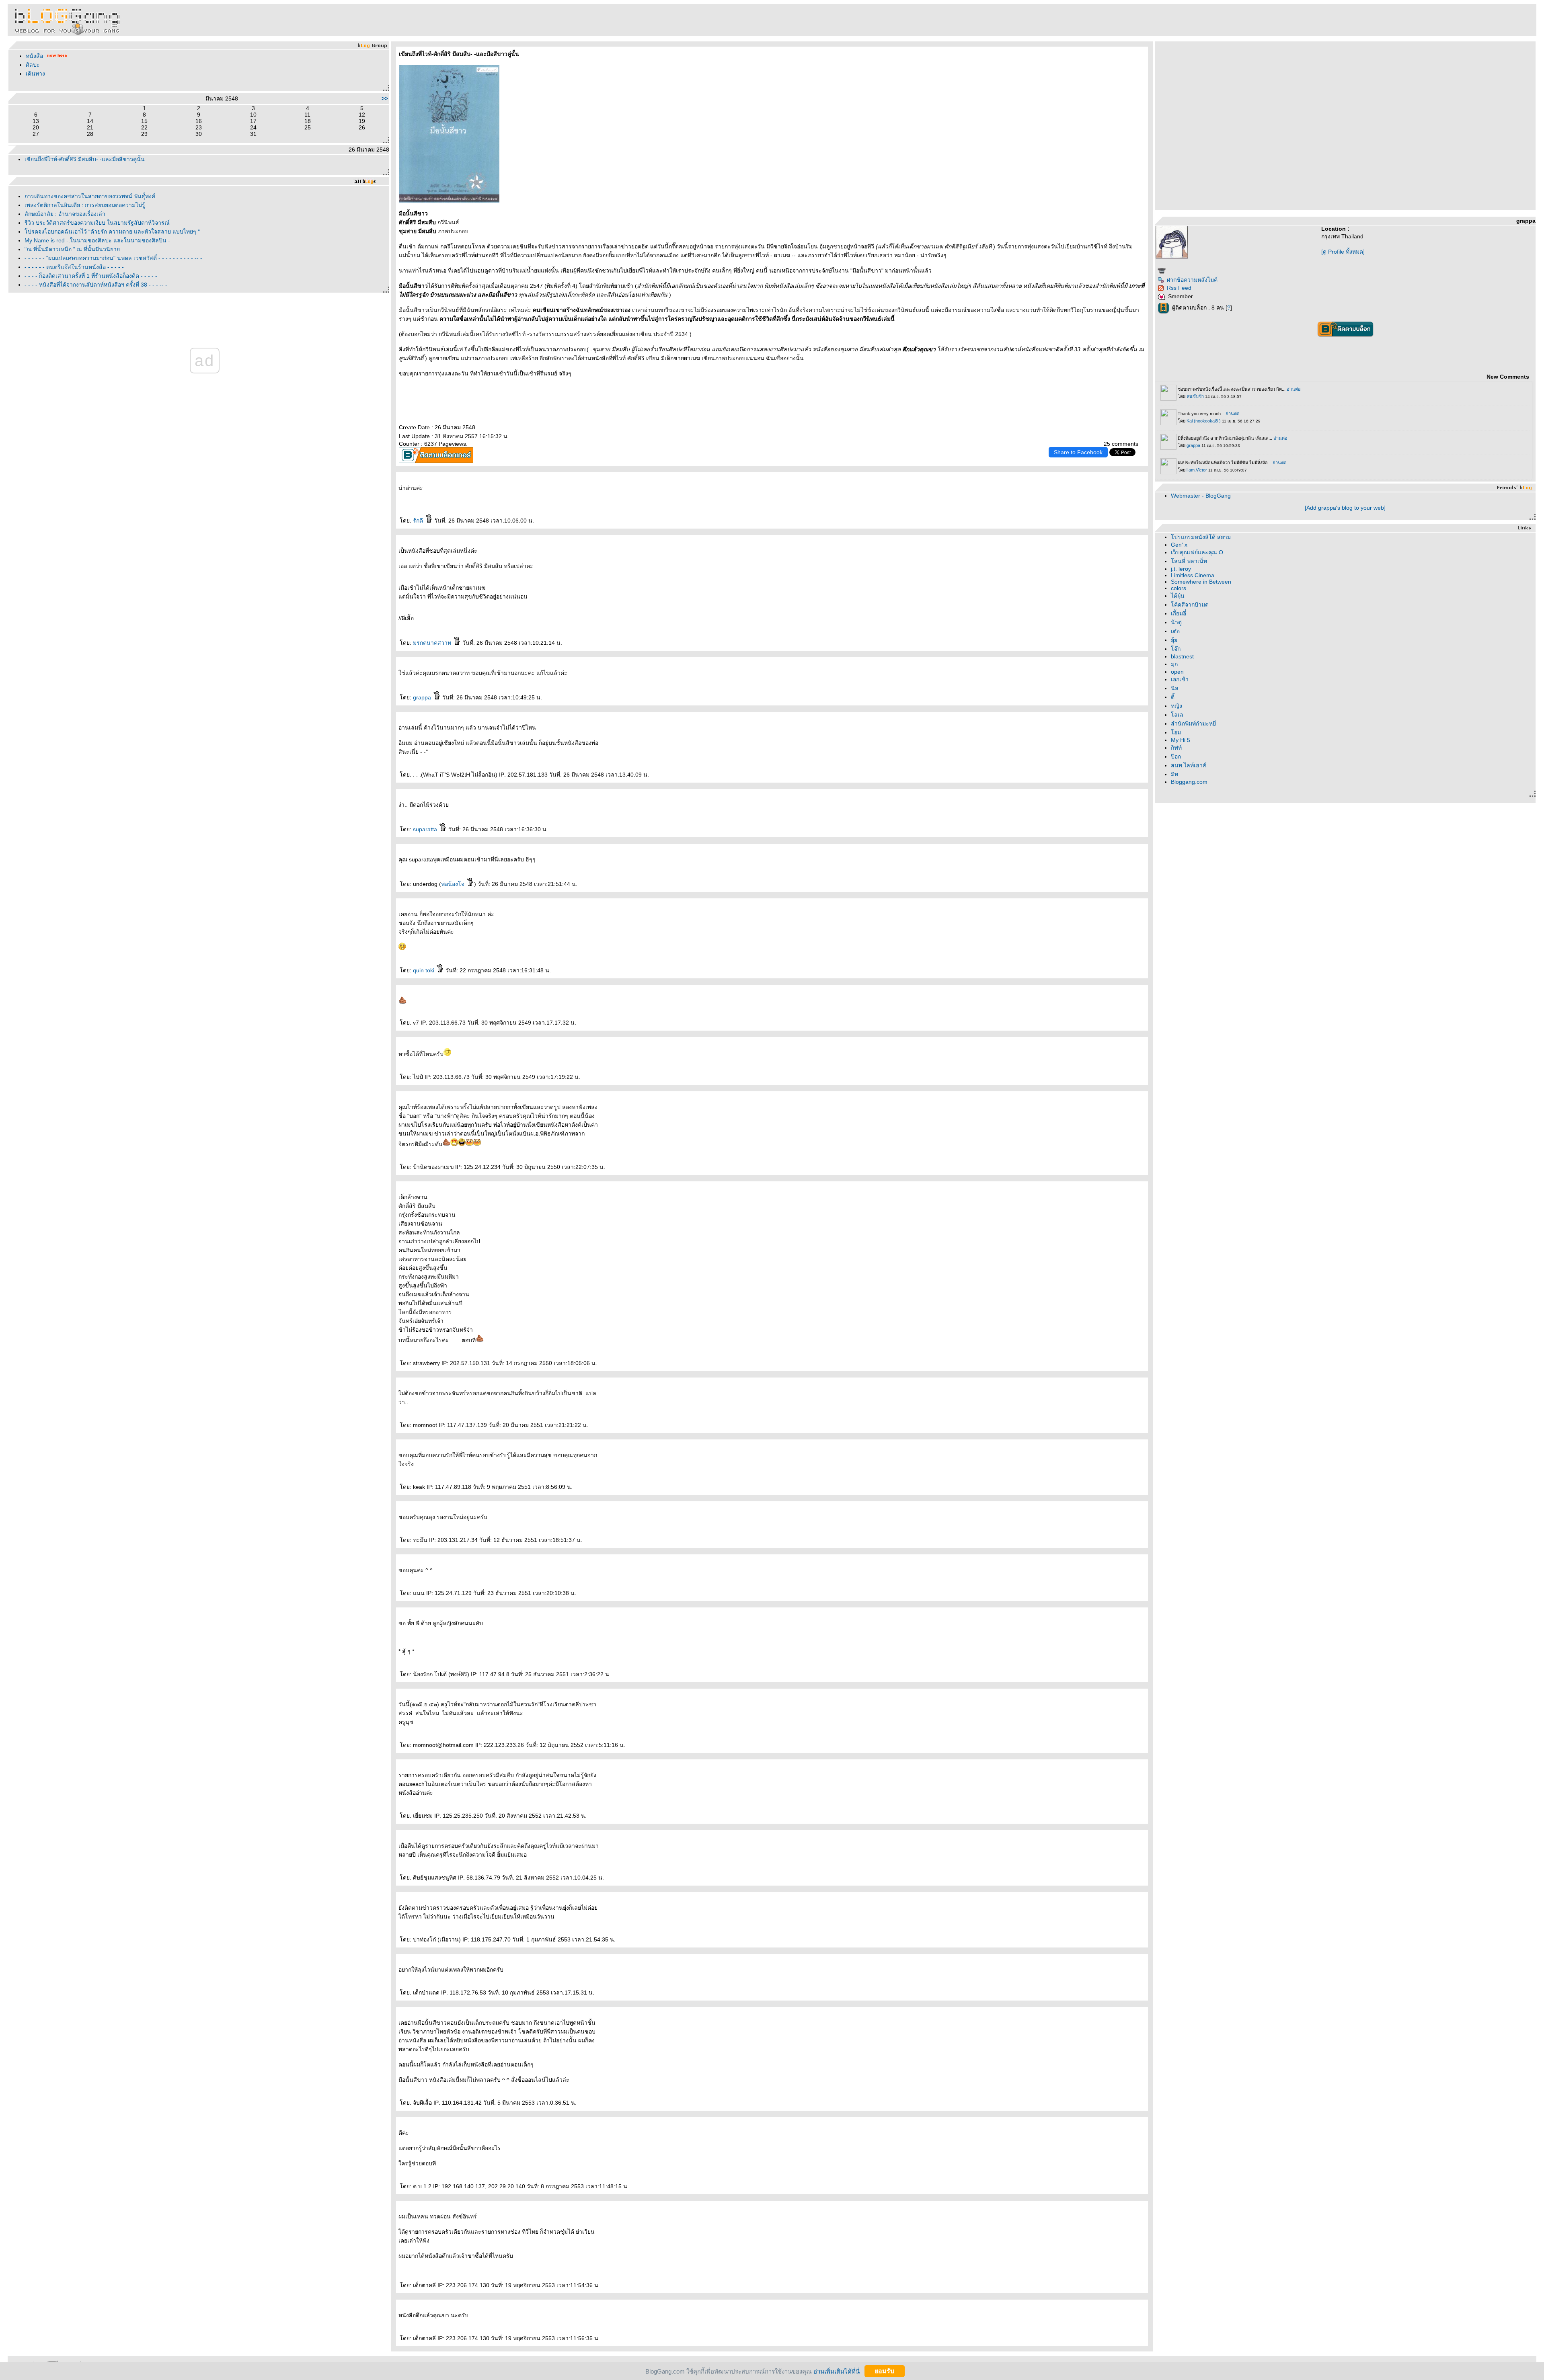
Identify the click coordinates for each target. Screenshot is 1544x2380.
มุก (1174, 664)
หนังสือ (35, 56)
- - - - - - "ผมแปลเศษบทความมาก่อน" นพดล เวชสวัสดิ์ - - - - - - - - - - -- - (113, 258)
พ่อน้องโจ (454, 884)
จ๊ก (1176, 649)
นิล (1175, 688)
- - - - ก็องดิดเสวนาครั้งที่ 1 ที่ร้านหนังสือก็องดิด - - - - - (91, 276)
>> (385, 98)
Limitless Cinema (1193, 575)
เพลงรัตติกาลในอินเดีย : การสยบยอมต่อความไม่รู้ (85, 205)
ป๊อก (1176, 756)
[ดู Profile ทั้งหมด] (1343, 252)
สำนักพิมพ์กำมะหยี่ (1193, 724)
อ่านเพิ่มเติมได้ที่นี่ (837, 2371)
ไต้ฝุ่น (1178, 596)
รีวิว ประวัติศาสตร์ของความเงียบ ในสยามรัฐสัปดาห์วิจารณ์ (97, 223)
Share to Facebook (1078, 452)
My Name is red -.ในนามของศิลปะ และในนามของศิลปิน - (97, 240)
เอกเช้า (1180, 679)
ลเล (1177, 715)
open (1177, 672)
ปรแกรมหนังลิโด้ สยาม (1201, 537)
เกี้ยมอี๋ (1179, 613)
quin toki (424, 970)
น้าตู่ (1176, 622)
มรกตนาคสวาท (433, 643)
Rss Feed (1179, 288)
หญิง (1176, 706)
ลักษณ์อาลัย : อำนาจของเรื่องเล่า (65, 214)
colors (1179, 588)
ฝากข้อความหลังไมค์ (1192, 280)
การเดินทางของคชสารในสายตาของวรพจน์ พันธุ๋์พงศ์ (90, 196)
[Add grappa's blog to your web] (1345, 508)
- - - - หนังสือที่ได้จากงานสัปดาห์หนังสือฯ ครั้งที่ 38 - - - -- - (96, 285)
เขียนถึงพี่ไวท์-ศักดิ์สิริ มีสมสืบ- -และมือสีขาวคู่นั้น (85, 159)
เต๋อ (1175, 631)
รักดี (419, 521)
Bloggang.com (1189, 782)
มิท (1174, 774)
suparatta (426, 829)
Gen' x (1179, 545)
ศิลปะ (33, 65)
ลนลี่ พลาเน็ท (1189, 561)
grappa (423, 697)
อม (1176, 732)
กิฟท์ (1176, 748)
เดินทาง (35, 74)
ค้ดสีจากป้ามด (1190, 605)
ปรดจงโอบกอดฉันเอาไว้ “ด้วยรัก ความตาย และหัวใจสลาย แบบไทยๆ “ (112, 232)
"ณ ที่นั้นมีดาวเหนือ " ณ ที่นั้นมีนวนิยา (72, 249)
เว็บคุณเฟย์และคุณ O (1197, 552)
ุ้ (1174, 640)
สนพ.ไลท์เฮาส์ (1189, 765)
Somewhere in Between (1201, 582)
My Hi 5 (1181, 740)
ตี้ (1173, 697)
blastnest (1182, 656)
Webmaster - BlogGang (1201, 496)
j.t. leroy (1181, 569)
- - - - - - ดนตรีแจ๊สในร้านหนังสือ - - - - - (74, 267)
